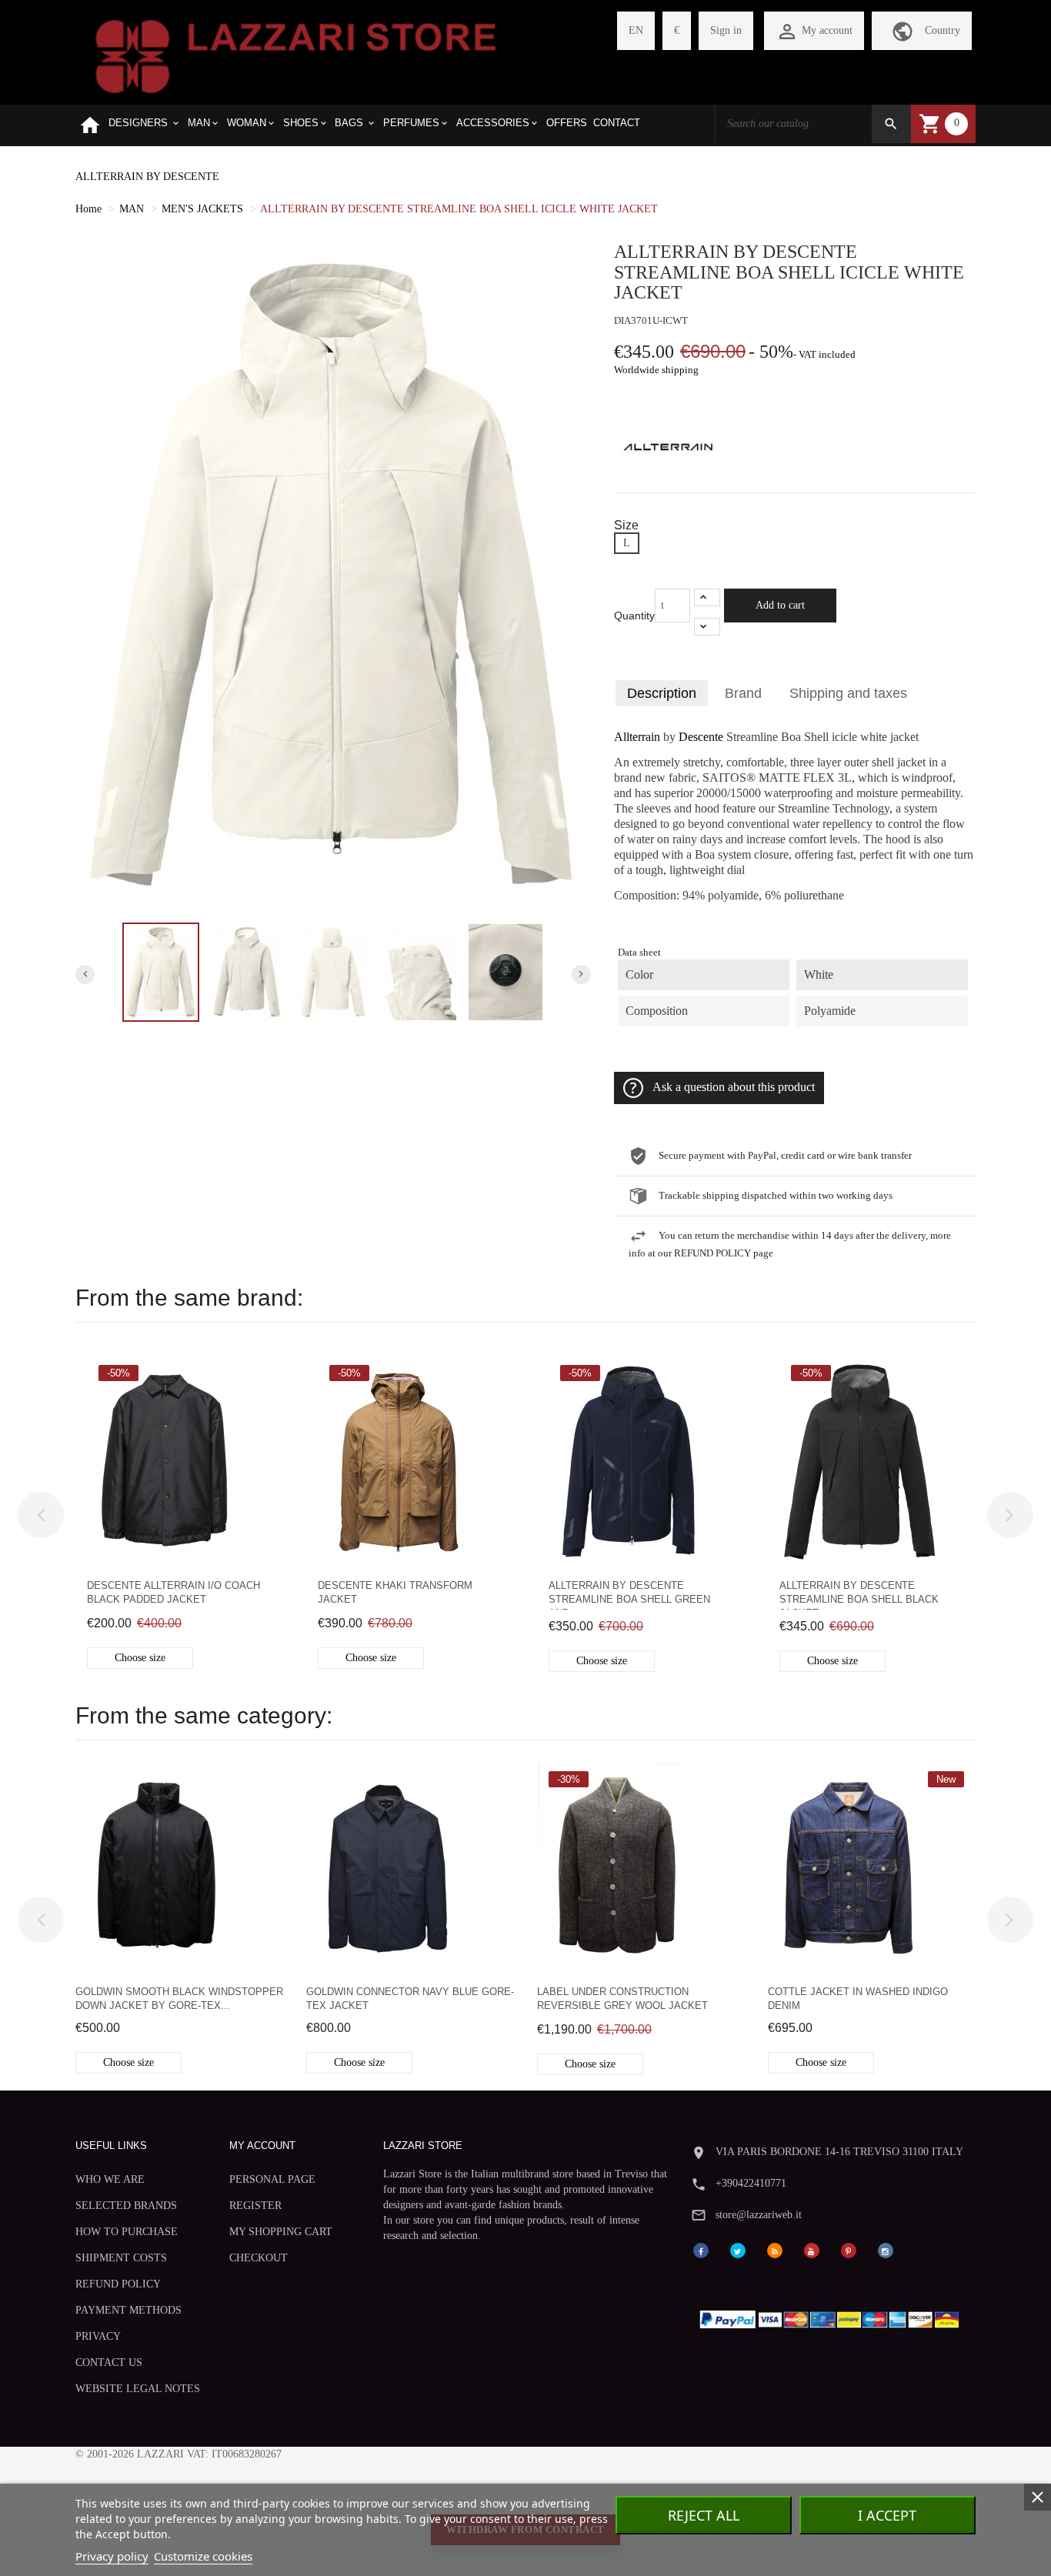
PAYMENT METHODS (128, 2310)
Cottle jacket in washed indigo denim (858, 1999)
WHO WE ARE (110, 2179)
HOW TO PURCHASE (127, 2232)
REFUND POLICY (118, 2284)
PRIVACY (98, 2336)
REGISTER (255, 2206)
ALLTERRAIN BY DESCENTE (147, 177)
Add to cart (780, 605)
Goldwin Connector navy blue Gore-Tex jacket (410, 1999)
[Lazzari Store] (296, 55)
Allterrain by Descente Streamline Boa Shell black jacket (859, 1595)
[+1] (707, 597)
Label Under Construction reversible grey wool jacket (622, 1999)
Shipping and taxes (848, 693)
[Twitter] (738, 2249)
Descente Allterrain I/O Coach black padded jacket (173, 1592)
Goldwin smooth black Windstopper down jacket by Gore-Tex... (179, 1999)
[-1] (707, 627)
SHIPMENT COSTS (121, 2258)
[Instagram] (886, 2249)
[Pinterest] (849, 2249)
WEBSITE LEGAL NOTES (138, 2389)
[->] (1010, 1515)
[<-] (41, 1515)
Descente (701, 737)
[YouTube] (812, 2249)
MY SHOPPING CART (281, 2232)
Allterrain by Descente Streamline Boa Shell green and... (629, 1595)
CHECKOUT (259, 2258)
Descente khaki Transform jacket (395, 1592)
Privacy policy (112, 2556)
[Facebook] (701, 2249)
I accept (887, 2515)
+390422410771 (751, 2183)
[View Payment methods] (833, 2316)
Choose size (140, 1658)
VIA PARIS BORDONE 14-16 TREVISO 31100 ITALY (839, 2152)
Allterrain (637, 737)
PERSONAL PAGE (272, 2179)
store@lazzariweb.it (759, 2215)
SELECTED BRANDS (126, 2206)
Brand (743, 693)
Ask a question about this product (734, 1087)
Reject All (704, 2515)
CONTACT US (109, 2362)
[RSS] (775, 2249)
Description (662, 693)
